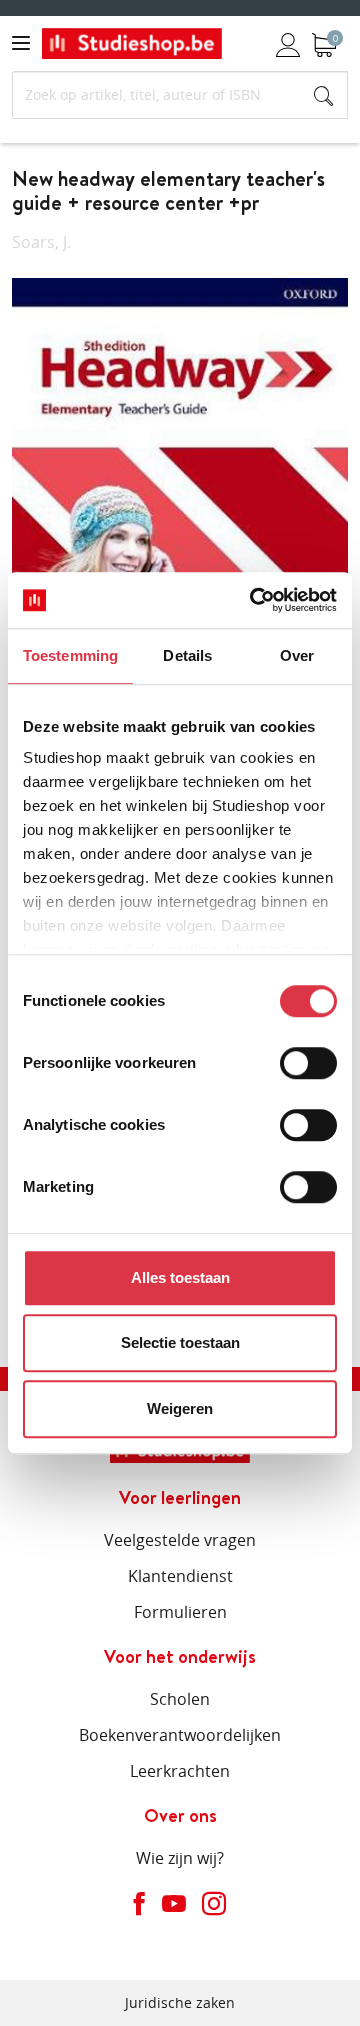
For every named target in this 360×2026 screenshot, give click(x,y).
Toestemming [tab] (70, 655)
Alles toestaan (180, 1277)
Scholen (180, 1699)
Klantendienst (180, 1576)
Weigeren (180, 1408)
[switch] (308, 1063)
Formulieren (180, 1612)
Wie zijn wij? (180, 1858)
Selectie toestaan (180, 1342)
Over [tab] (297, 655)
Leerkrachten (180, 1771)
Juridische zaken (180, 2002)
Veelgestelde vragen (180, 1540)
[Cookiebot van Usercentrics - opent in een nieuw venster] (254, 600)
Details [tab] (187, 655)
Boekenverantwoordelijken (180, 1735)
